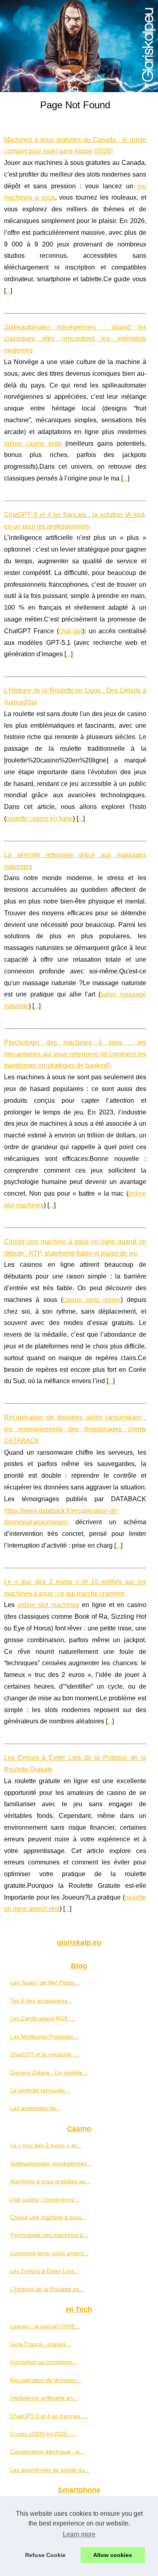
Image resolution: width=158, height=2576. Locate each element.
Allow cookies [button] (113, 2555)
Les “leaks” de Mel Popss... (45, 1982)
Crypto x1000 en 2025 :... (43, 2434)
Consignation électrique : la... (47, 2452)
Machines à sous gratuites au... (50, 2181)
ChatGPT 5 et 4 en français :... (49, 2416)
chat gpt (70, 631)
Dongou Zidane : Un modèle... (49, 2073)
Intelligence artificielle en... (44, 2398)
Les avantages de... (35, 2108)
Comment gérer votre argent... (49, 2253)
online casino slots (33, 443)
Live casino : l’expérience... (45, 2199)
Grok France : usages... (41, 2344)
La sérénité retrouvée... (40, 2090)
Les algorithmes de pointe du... (50, 2470)
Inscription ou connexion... (44, 2362)
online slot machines (48, 1605)
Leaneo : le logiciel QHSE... (45, 2326)
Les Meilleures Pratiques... (44, 2037)
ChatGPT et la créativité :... (45, 2054)
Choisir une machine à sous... (48, 2217)
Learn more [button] (79, 2534)
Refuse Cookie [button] (45, 2555)
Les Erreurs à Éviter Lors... (45, 2271)
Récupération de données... (46, 2380)
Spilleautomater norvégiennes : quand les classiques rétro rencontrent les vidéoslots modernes (75, 339)
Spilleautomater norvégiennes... (51, 2163)
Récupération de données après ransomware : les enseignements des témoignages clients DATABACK (75, 1429)
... (8, 291)
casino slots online (92, 1300)
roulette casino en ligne (39, 818)
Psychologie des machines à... (49, 2235)
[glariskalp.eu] (79, 46)
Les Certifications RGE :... (43, 2018)
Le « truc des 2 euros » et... (46, 2145)
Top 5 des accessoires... (41, 2001)
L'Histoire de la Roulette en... (47, 2289)
